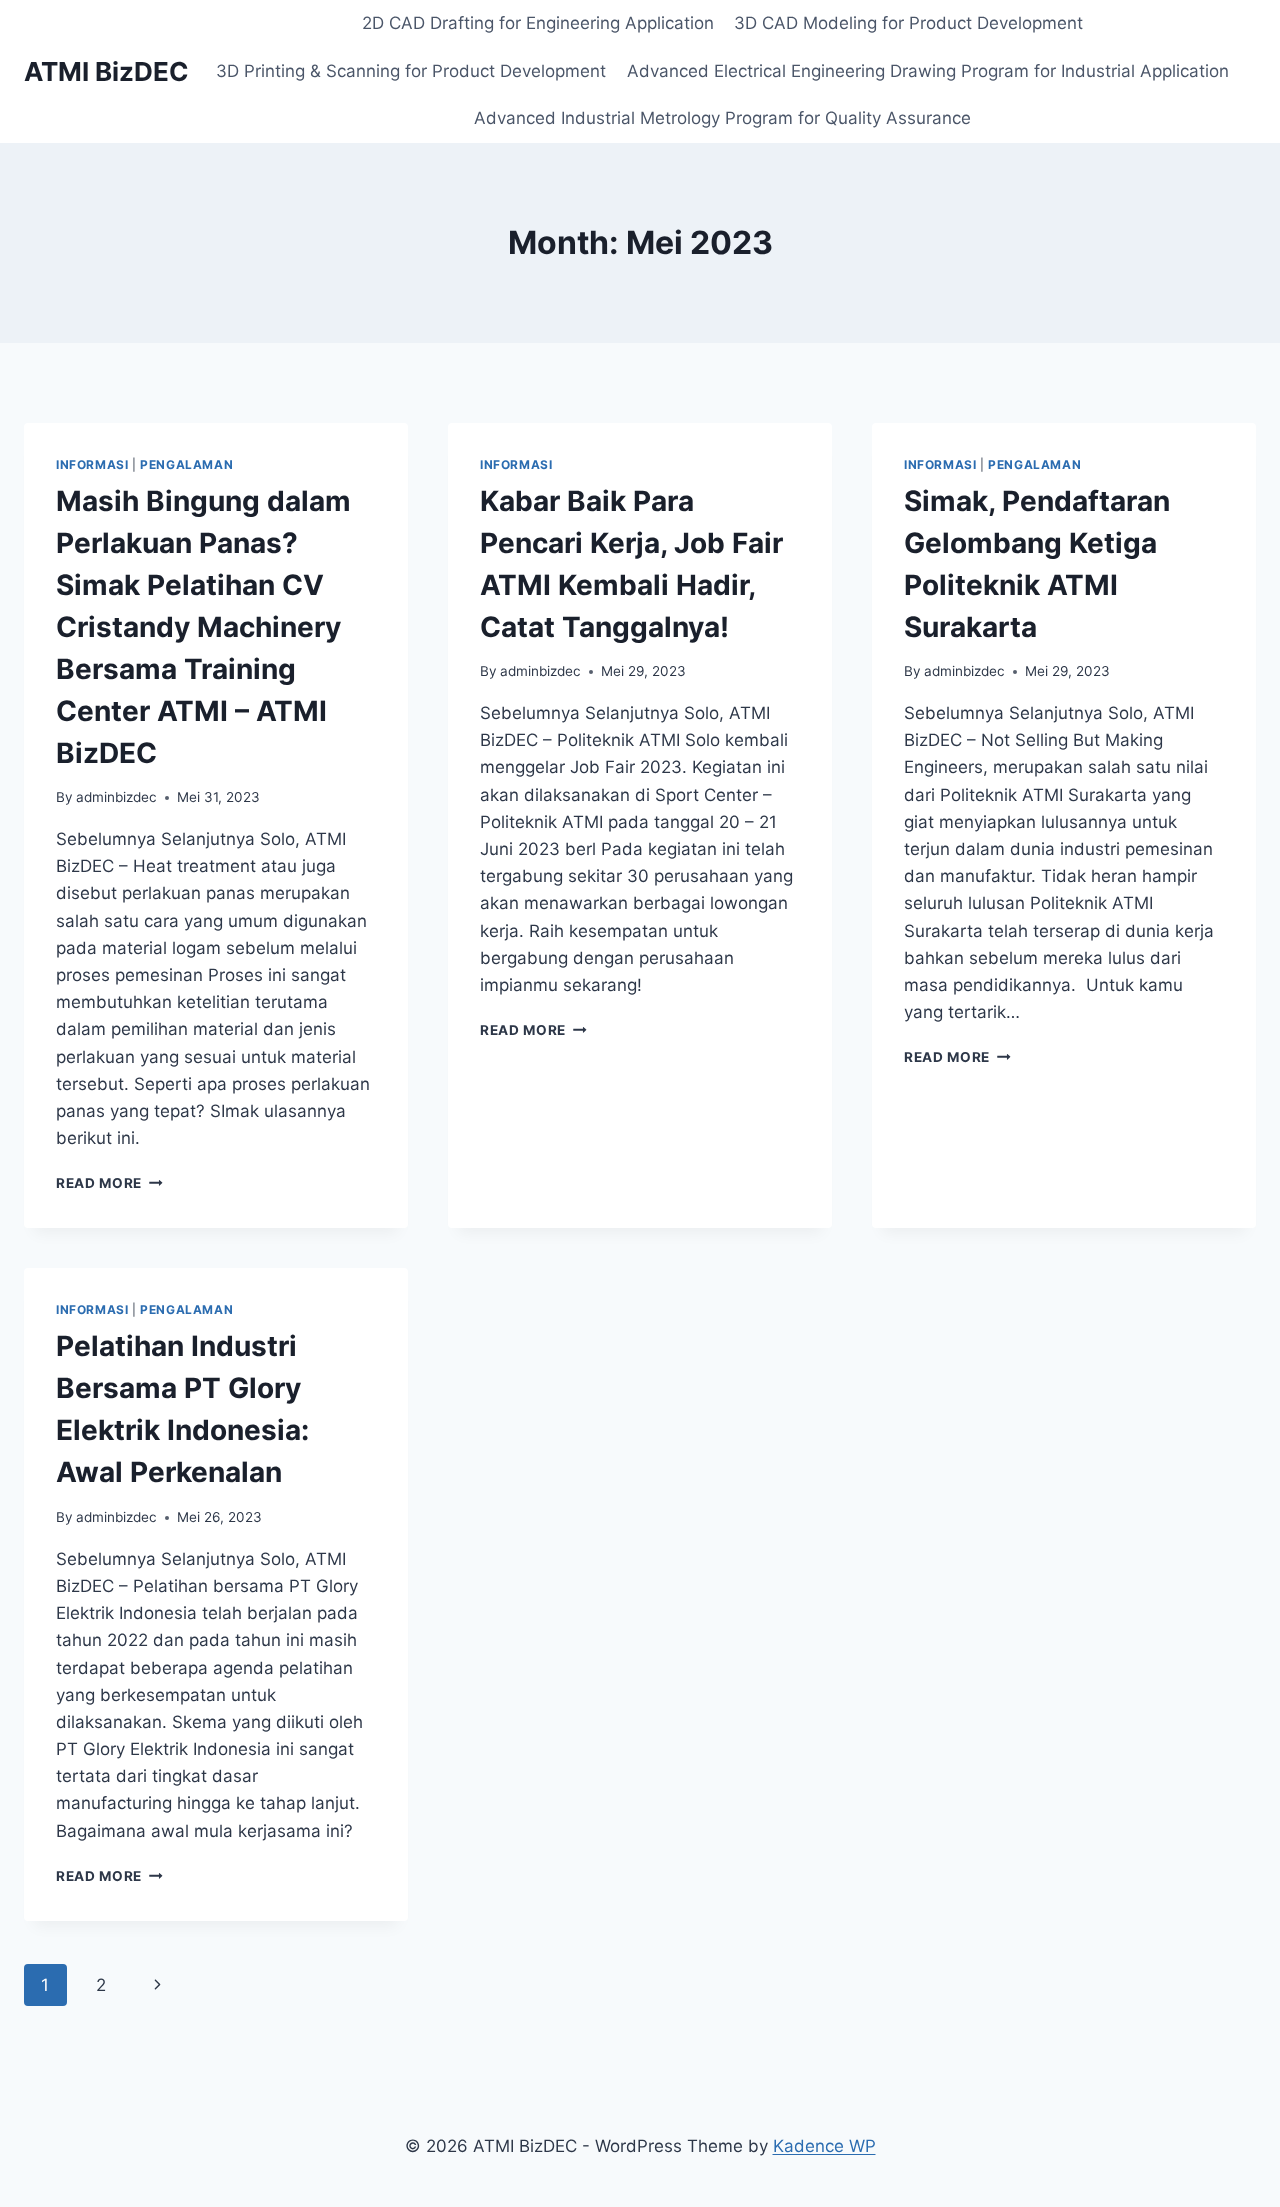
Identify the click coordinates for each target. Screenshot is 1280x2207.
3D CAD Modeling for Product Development (908, 23)
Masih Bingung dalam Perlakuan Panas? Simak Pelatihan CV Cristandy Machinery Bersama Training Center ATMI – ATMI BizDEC (203, 627)
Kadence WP (824, 2146)
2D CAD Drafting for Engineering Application (538, 23)
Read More (109, 1183)
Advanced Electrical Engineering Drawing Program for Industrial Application (928, 71)
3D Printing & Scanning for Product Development (411, 71)
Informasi (92, 464)
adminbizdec (116, 797)
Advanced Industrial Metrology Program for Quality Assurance (722, 118)
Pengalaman (186, 464)
